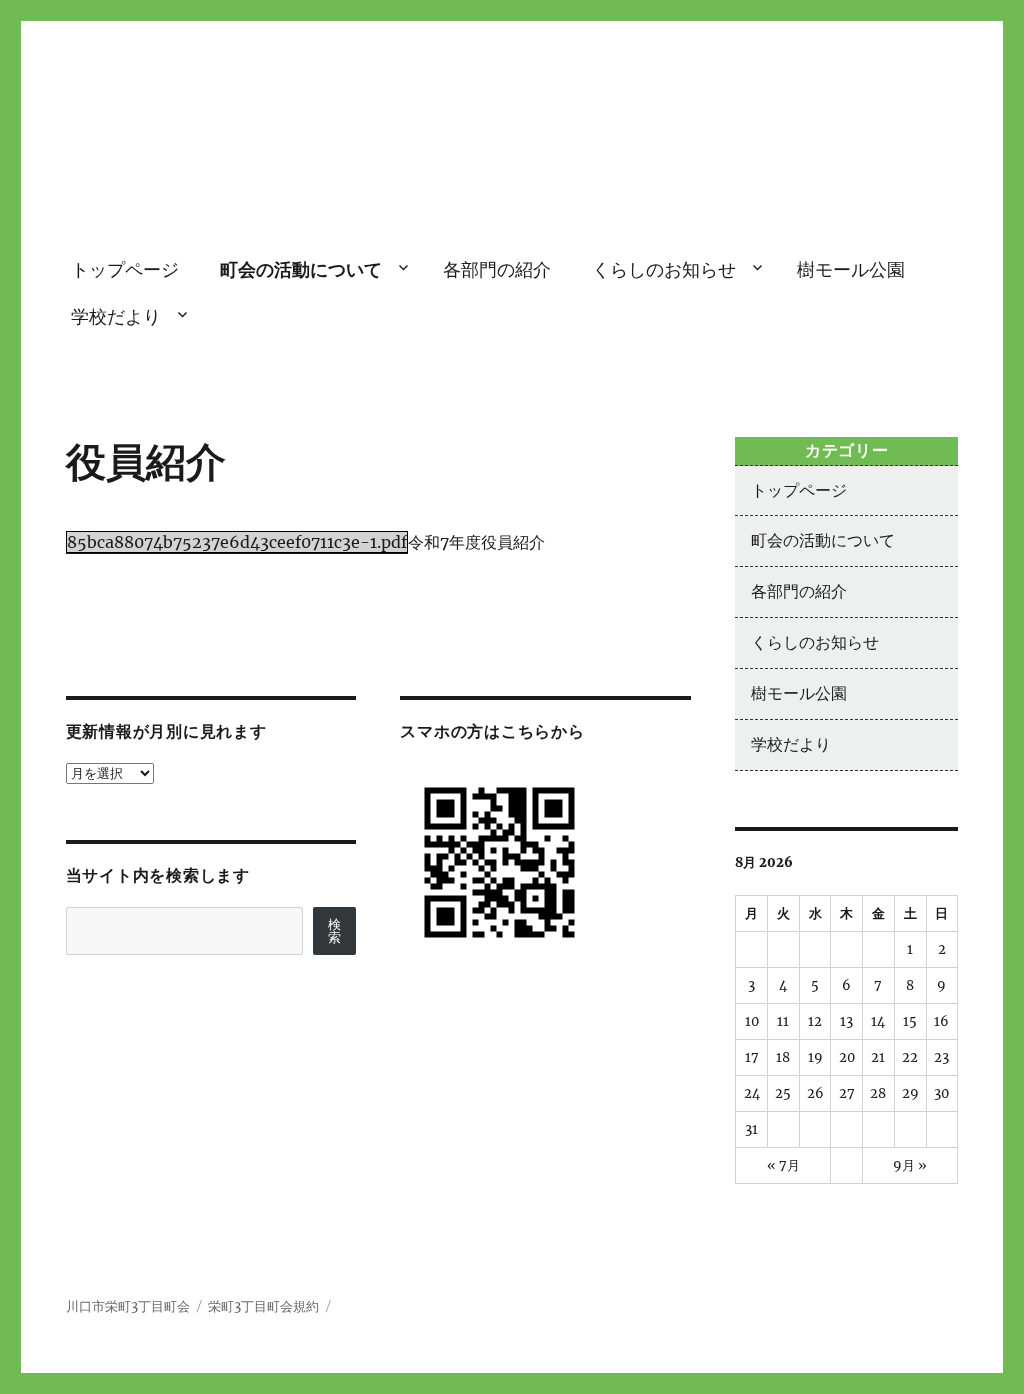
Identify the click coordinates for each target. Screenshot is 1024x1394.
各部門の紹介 (497, 269)
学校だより (116, 316)
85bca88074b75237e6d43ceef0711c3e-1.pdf (237, 542)
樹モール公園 (851, 269)
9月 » (910, 1165)
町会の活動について (301, 269)
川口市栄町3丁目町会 (512, 174)
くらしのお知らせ (664, 269)
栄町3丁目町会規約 (263, 1306)
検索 (334, 931)
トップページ (125, 269)
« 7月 (783, 1165)
